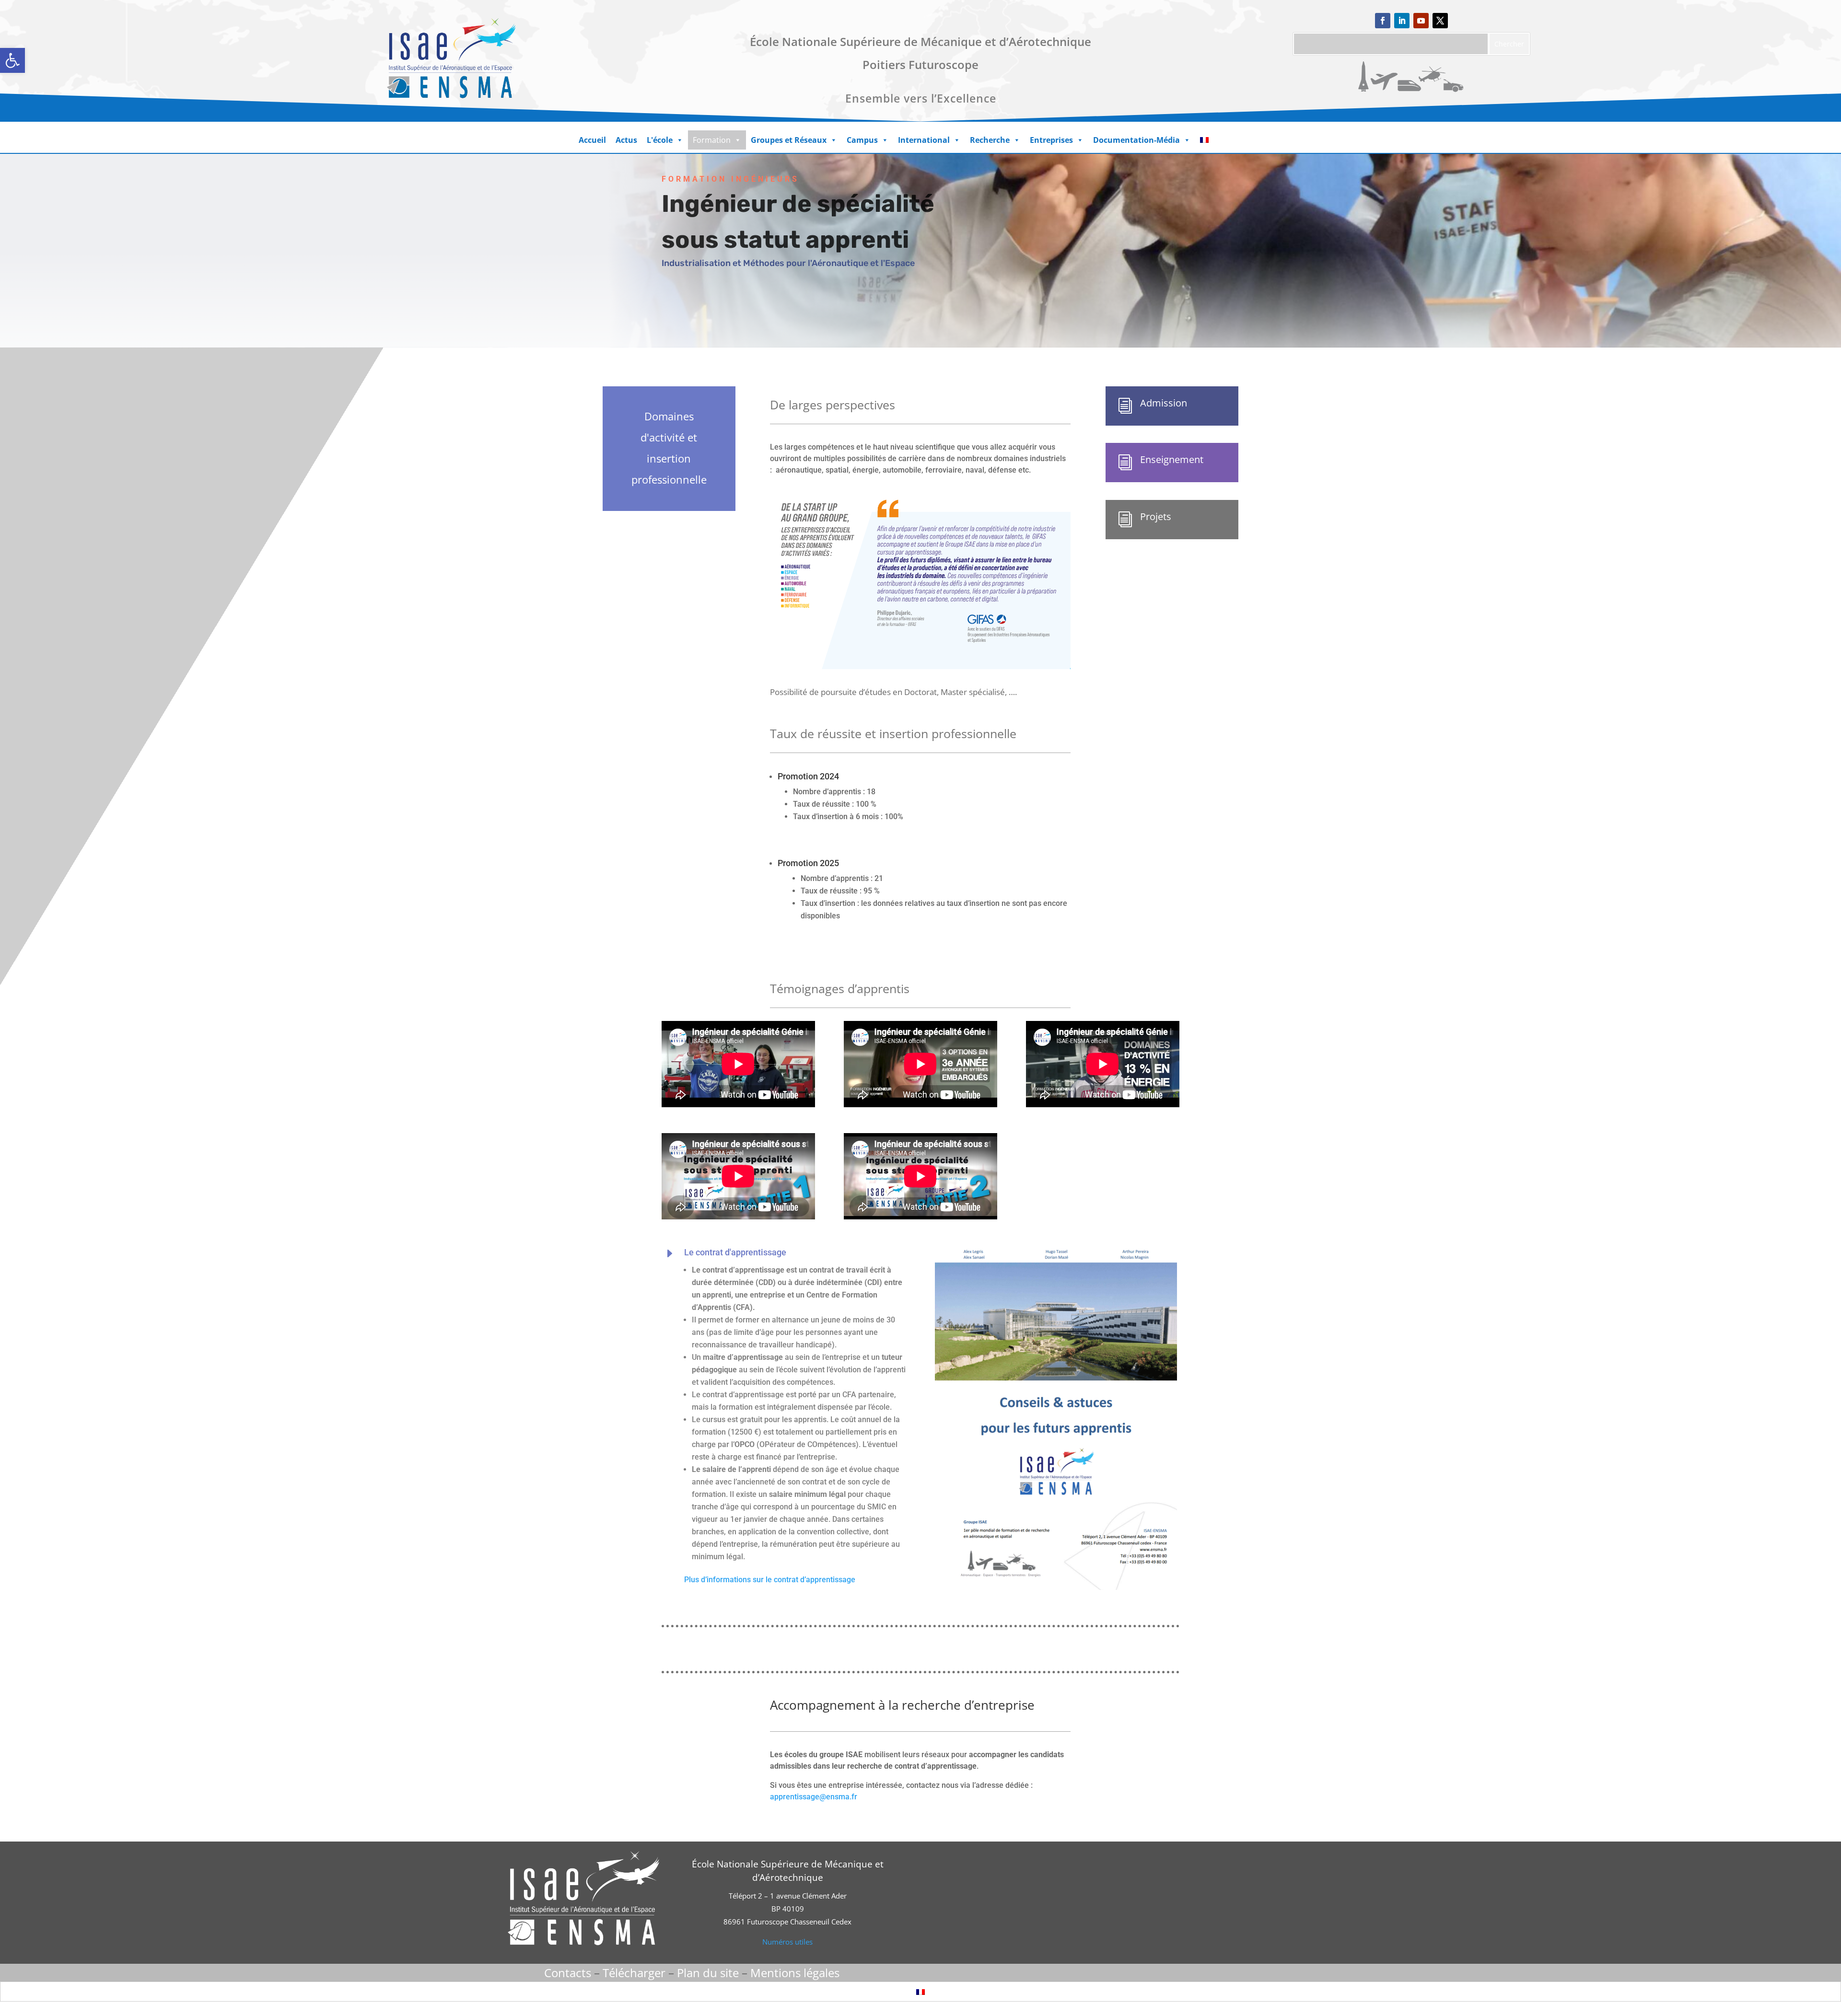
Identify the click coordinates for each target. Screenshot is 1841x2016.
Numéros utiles (787, 1942)
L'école (660, 140)
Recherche (990, 140)
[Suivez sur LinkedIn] (1402, 21)
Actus (626, 140)
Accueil (592, 140)
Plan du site (708, 1973)
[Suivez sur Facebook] (1383, 21)
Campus (862, 140)
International (924, 140)
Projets (1156, 516)
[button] (12, 60)
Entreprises (1051, 140)
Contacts (568, 1973)
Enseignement (1172, 459)
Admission (1164, 403)
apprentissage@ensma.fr (814, 1797)
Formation (712, 140)
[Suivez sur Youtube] (1421, 21)
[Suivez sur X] (1440, 21)
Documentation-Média (1136, 140)
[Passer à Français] (920, 1991)
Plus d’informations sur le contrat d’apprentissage (770, 1580)
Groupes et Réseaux (789, 140)
